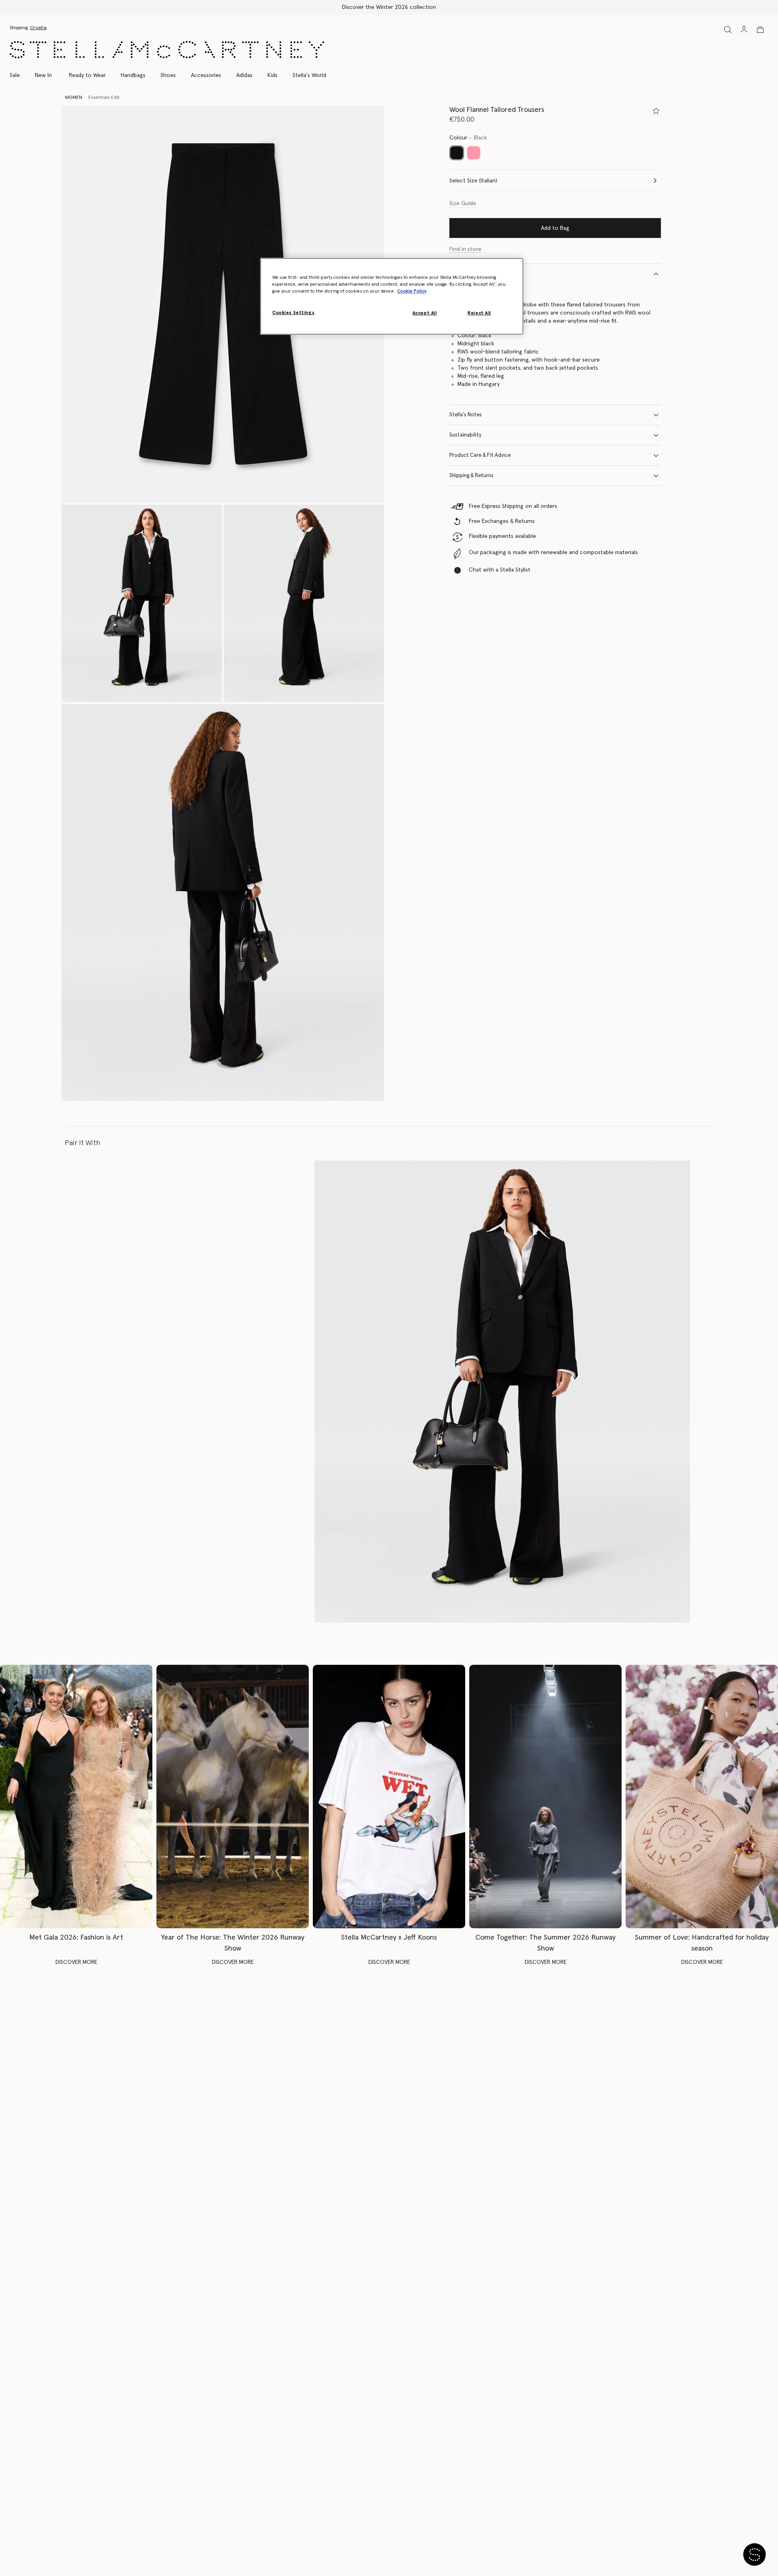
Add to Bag (555, 228)
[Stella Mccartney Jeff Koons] (389, 1796)
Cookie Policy (412, 291)
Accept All (425, 313)
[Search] (728, 29)
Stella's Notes (466, 415)
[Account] (744, 29)
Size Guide (463, 203)
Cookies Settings (293, 313)
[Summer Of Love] (702, 1796)
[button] (223, 304)
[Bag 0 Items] (760, 30)
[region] (392, 296)
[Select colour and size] (656, 111)
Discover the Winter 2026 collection (389, 7)
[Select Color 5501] (474, 153)
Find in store (465, 249)
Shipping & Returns (471, 476)
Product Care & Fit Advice (480, 455)
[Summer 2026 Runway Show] (545, 1796)
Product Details (468, 274)
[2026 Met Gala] (76, 1796)
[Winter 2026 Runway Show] (233, 1796)
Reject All (479, 313)
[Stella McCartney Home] (167, 50)
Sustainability (465, 435)
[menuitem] (43, 75)
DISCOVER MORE (76, 1962)
